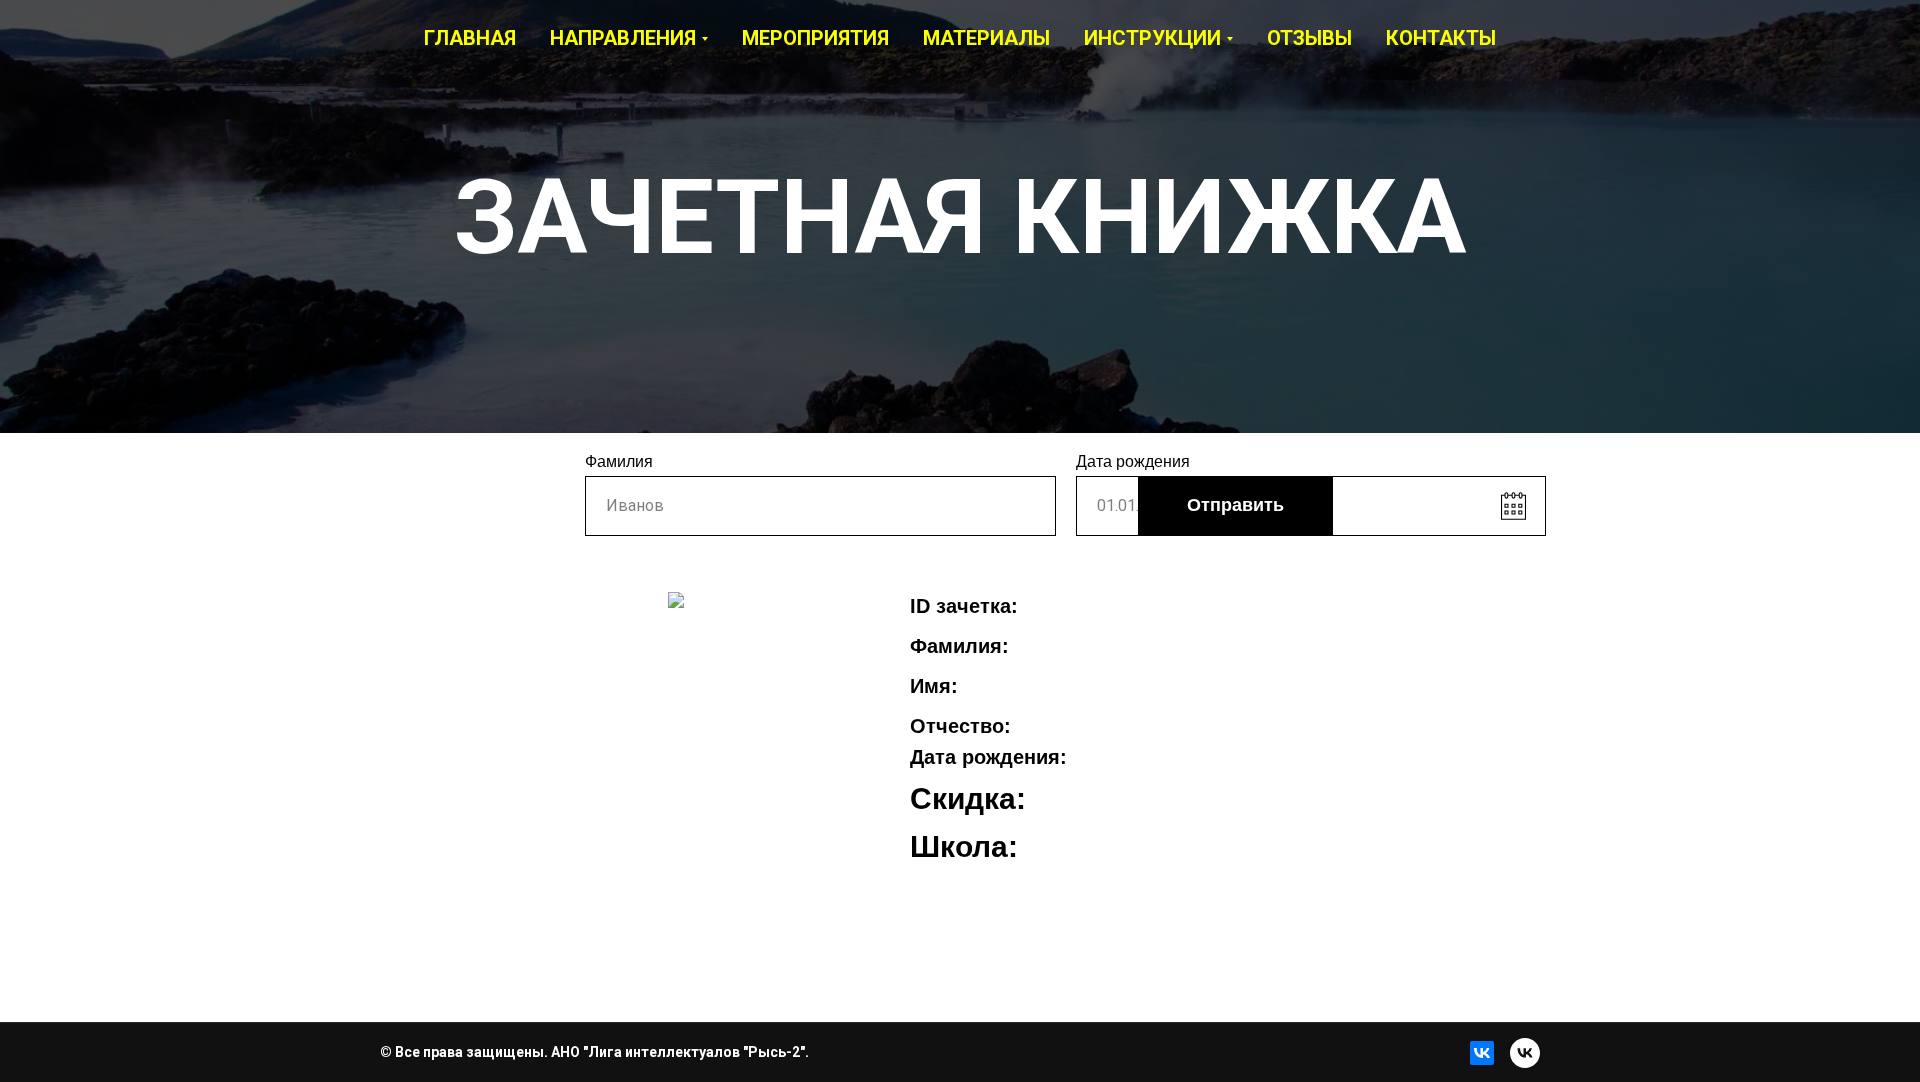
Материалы (986, 38)
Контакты (1441, 38)
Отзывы (1309, 38)
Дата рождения (1133, 461)
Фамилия (619, 461)
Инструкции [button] (1152, 38)
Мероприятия (815, 38)
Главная (470, 38)
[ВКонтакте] (1482, 1053)
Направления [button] (623, 38)
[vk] (1525, 1053)
